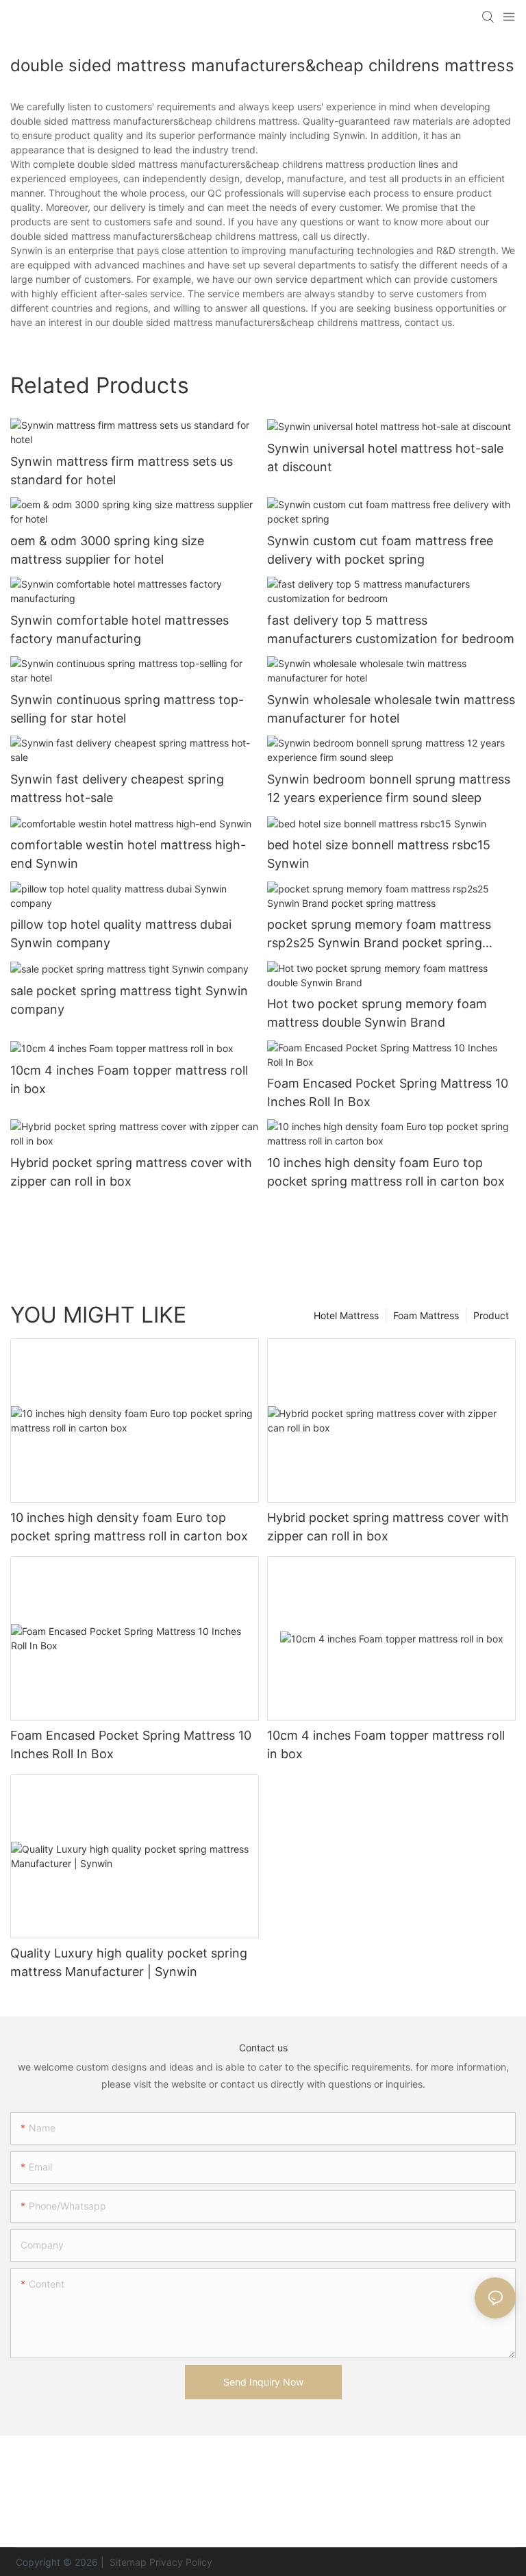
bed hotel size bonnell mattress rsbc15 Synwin (379, 854)
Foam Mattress (426, 1315)
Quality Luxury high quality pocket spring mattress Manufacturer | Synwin (129, 1962)
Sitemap (127, 2562)
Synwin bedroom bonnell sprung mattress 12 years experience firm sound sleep (389, 788)
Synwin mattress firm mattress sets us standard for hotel (122, 471)
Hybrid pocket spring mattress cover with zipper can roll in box (131, 1172)
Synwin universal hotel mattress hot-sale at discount (385, 458)
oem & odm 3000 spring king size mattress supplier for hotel (107, 550)
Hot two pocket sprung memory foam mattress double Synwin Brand (377, 1013)
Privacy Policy (181, 2562)
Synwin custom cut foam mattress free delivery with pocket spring (380, 550)
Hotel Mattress (346, 1315)
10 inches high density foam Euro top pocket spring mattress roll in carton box (386, 1172)
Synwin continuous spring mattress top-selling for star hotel (127, 709)
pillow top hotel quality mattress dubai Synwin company (121, 934)
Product (491, 1315)
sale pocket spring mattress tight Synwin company (129, 1000)
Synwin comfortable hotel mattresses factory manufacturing (120, 629)
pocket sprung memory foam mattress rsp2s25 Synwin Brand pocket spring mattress (379, 935)
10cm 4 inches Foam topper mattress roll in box (129, 1079)
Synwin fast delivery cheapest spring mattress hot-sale (117, 788)
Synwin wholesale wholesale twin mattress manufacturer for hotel (391, 709)
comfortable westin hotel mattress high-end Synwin (128, 854)
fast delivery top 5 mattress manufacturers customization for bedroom (391, 629)
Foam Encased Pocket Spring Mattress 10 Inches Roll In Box (388, 1092)
